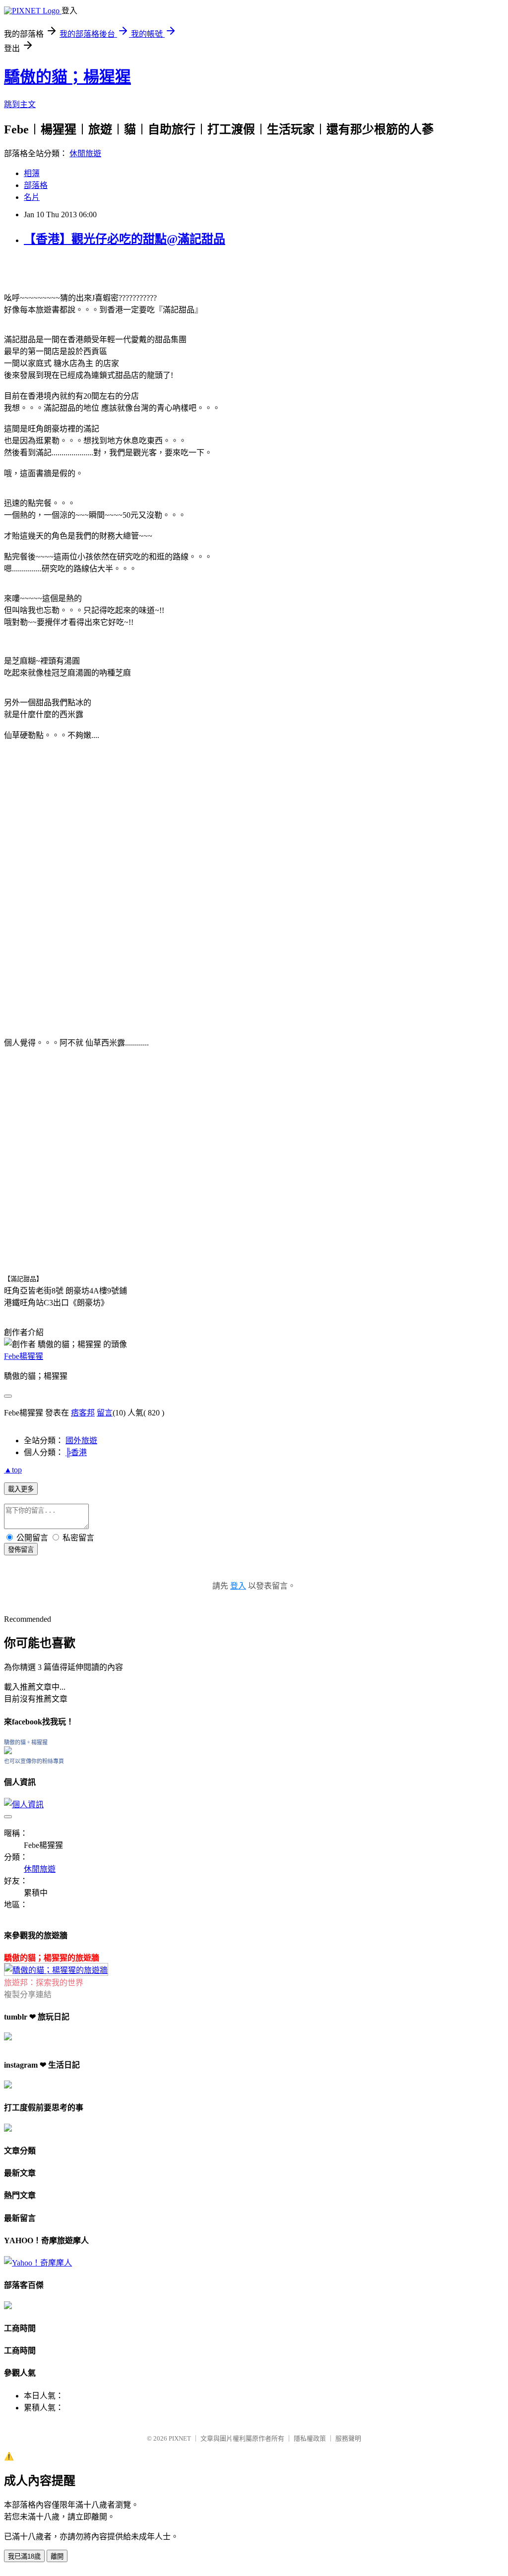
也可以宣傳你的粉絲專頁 (34, 1761)
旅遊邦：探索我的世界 (44, 1983)
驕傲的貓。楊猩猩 (26, 1742)
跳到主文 (20, 104)
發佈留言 (21, 1550)
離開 (57, 2556)
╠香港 (76, 1452)
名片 (32, 197)
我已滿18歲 (24, 2556)
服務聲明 (348, 2438)
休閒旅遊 (85, 153)
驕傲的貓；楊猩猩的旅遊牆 (52, 1958)
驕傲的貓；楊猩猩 (67, 77)
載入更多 (21, 1489)
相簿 (32, 173)
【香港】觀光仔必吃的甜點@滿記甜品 (125, 239)
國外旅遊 (81, 1441)
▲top (13, 1470)
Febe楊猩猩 (24, 1356)
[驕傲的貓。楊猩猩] (8, 1751)
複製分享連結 (28, 1994)
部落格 (36, 185)
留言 (105, 1413)
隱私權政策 (310, 2438)
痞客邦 (83, 1413)
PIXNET (180, 2438)
